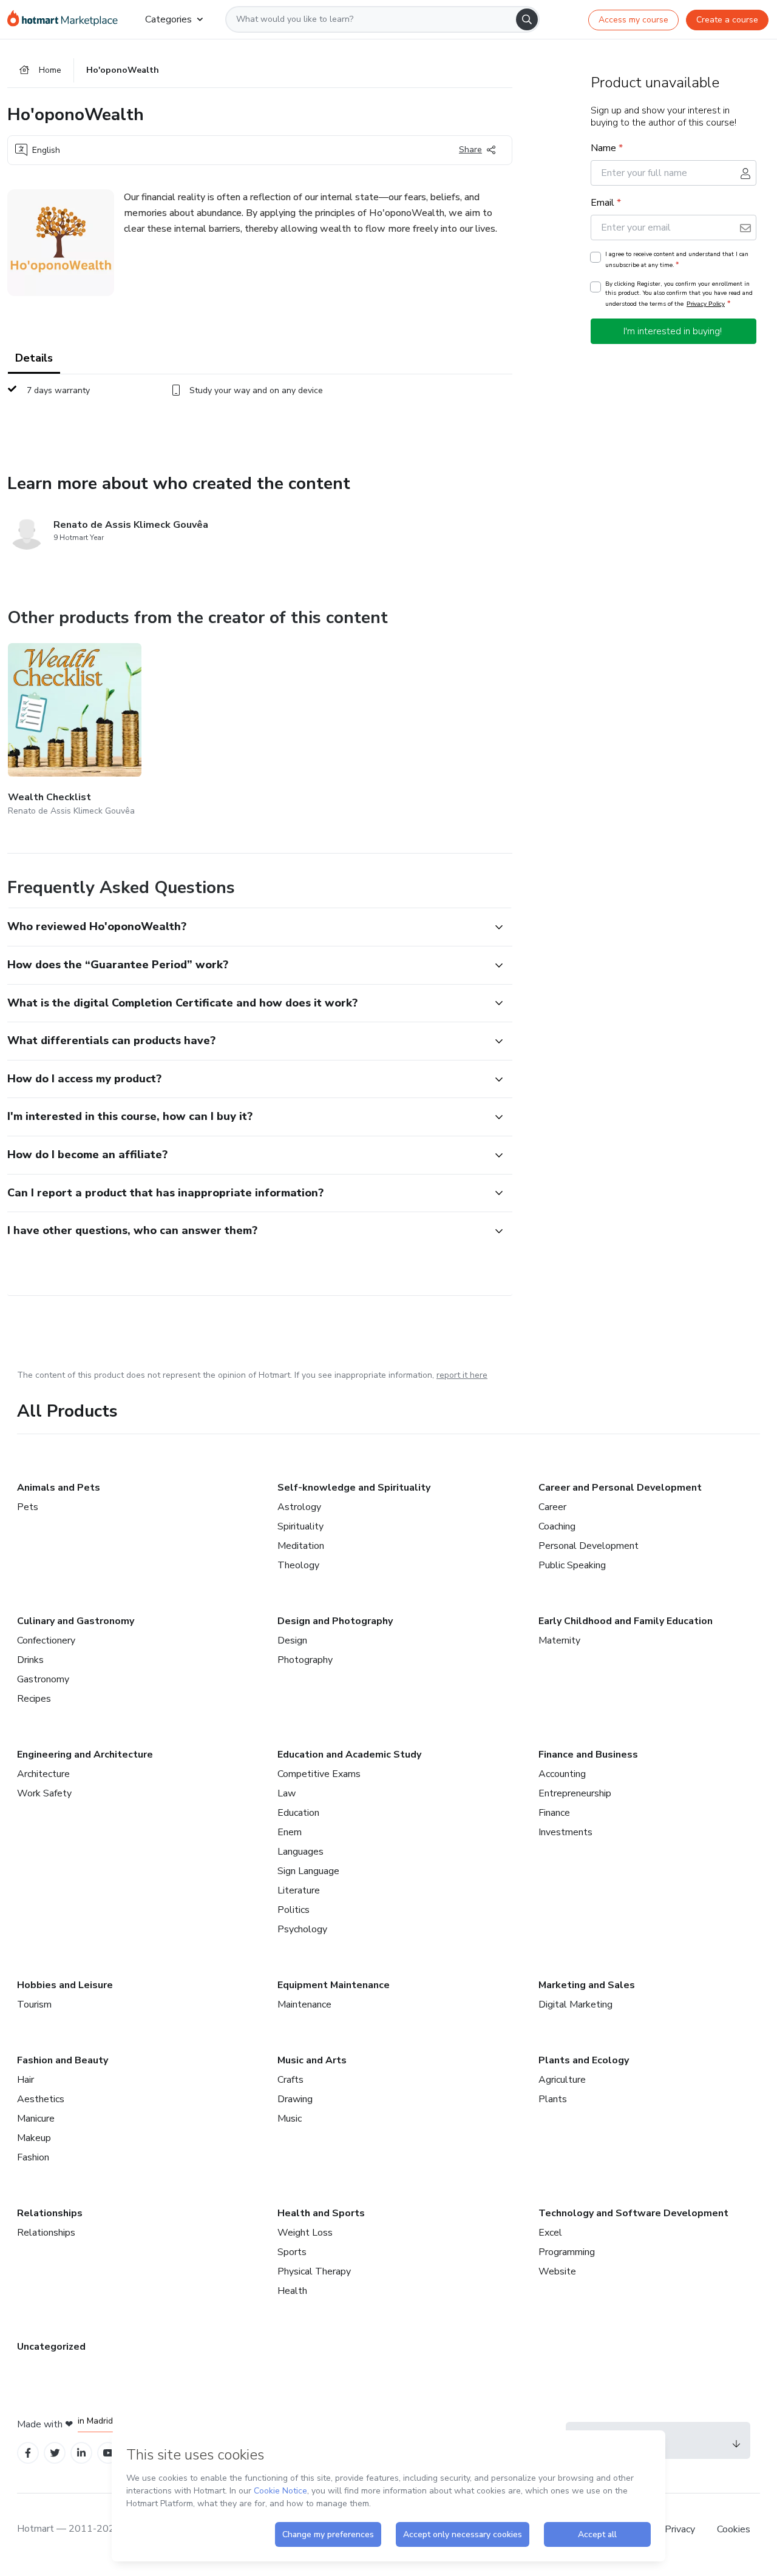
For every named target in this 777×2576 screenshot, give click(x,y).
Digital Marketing (575, 2004)
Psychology (302, 1929)
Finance (554, 1813)
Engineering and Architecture (85, 1755)
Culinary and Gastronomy (76, 1621)
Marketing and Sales (587, 1985)
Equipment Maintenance (334, 1985)
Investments (565, 1832)
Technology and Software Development (633, 2213)
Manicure (36, 2119)
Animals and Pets (59, 1488)
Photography (305, 1660)
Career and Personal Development (620, 1488)
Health (292, 2291)
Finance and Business (588, 1755)
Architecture (43, 1774)
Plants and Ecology (584, 2060)
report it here (462, 1375)
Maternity (559, 1640)
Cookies (734, 2529)
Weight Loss (305, 2233)
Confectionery (46, 1640)
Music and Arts (312, 2060)
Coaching (557, 1526)
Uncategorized (51, 2347)
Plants (553, 2099)
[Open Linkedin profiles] (81, 2453)
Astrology (299, 1507)
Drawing (295, 2099)
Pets (28, 1507)
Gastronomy (43, 1679)
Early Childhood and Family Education (626, 1621)
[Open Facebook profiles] (28, 2453)
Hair (25, 2080)
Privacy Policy (706, 304)
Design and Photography (335, 1621)
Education (298, 1813)
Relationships (50, 2213)
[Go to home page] (66, 19)
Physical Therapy (314, 2271)
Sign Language (308, 1871)
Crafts (290, 2080)
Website (557, 2271)
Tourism (34, 2004)
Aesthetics (41, 2099)
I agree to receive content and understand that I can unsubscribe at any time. (677, 260)
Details (34, 358)
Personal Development (589, 1546)
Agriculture (562, 2080)
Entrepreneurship (575, 1793)
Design (292, 1640)
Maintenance (304, 2004)
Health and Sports (321, 2213)
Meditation (301, 1546)
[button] (246, 927)
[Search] (527, 19)
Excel (550, 2233)
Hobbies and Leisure (65, 1985)
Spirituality (300, 1526)
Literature (299, 1890)
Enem (290, 1832)
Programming (567, 2252)
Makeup (34, 2138)
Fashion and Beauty (63, 2060)
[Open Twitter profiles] (55, 2453)
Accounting (562, 1774)
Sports (292, 2252)
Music (290, 2119)
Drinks (30, 1660)
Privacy (681, 2529)
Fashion (33, 2157)
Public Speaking (572, 1565)
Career (552, 1507)
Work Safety (44, 1793)
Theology (298, 1565)
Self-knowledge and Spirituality (354, 1488)
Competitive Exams (319, 1774)
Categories (168, 19)
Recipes (34, 1699)
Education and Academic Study (349, 1755)
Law (287, 1793)
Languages (300, 1852)
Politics (293, 1910)
